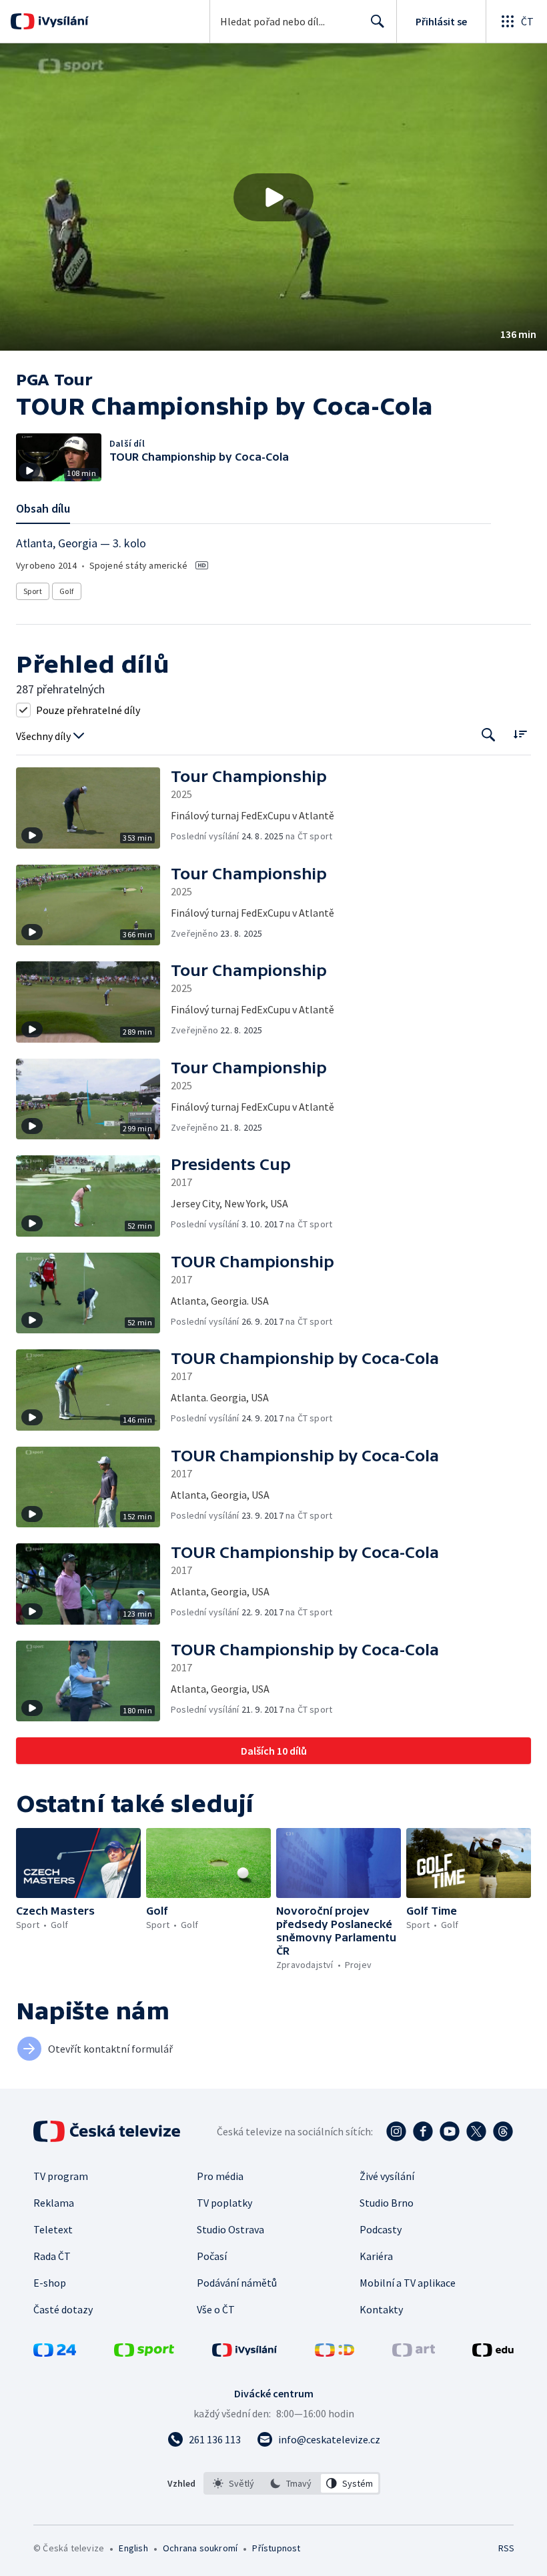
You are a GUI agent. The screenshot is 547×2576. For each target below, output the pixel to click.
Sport (33, 591)
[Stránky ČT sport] (144, 2353)
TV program (61, 2176)
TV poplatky (224, 2203)
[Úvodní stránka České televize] (108, 2131)
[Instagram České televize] (396, 2131)
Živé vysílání (387, 2176)
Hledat (378, 21)
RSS (506, 2548)
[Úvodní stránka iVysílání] (62, 21)
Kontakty (381, 2309)
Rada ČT (52, 2256)
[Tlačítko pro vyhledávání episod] (489, 735)
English (133, 2548)
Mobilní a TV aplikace (408, 2283)
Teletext (53, 2229)
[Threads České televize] (503, 2131)
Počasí (212, 2256)
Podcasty (381, 2229)
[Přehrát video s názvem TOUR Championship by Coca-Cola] (273, 197)
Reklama (54, 2203)
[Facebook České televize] (423, 2131)
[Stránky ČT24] (55, 2353)
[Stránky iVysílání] (245, 2353)
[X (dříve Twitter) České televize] (476, 2131)
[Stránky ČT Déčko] (335, 2353)
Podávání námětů (237, 2283)
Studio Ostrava (230, 2229)
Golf (67, 591)
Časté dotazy (63, 2309)
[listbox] (292, 2483)
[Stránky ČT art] (414, 2353)
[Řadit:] (520, 734)
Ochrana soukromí (200, 2548)
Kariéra (376, 2256)
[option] (234, 2483)
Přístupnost (276, 2548)
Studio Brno (387, 2203)
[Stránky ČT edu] (493, 2353)
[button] (273, 197)
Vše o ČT (216, 2309)
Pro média (220, 2176)
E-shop (50, 2283)
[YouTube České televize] (450, 2131)
